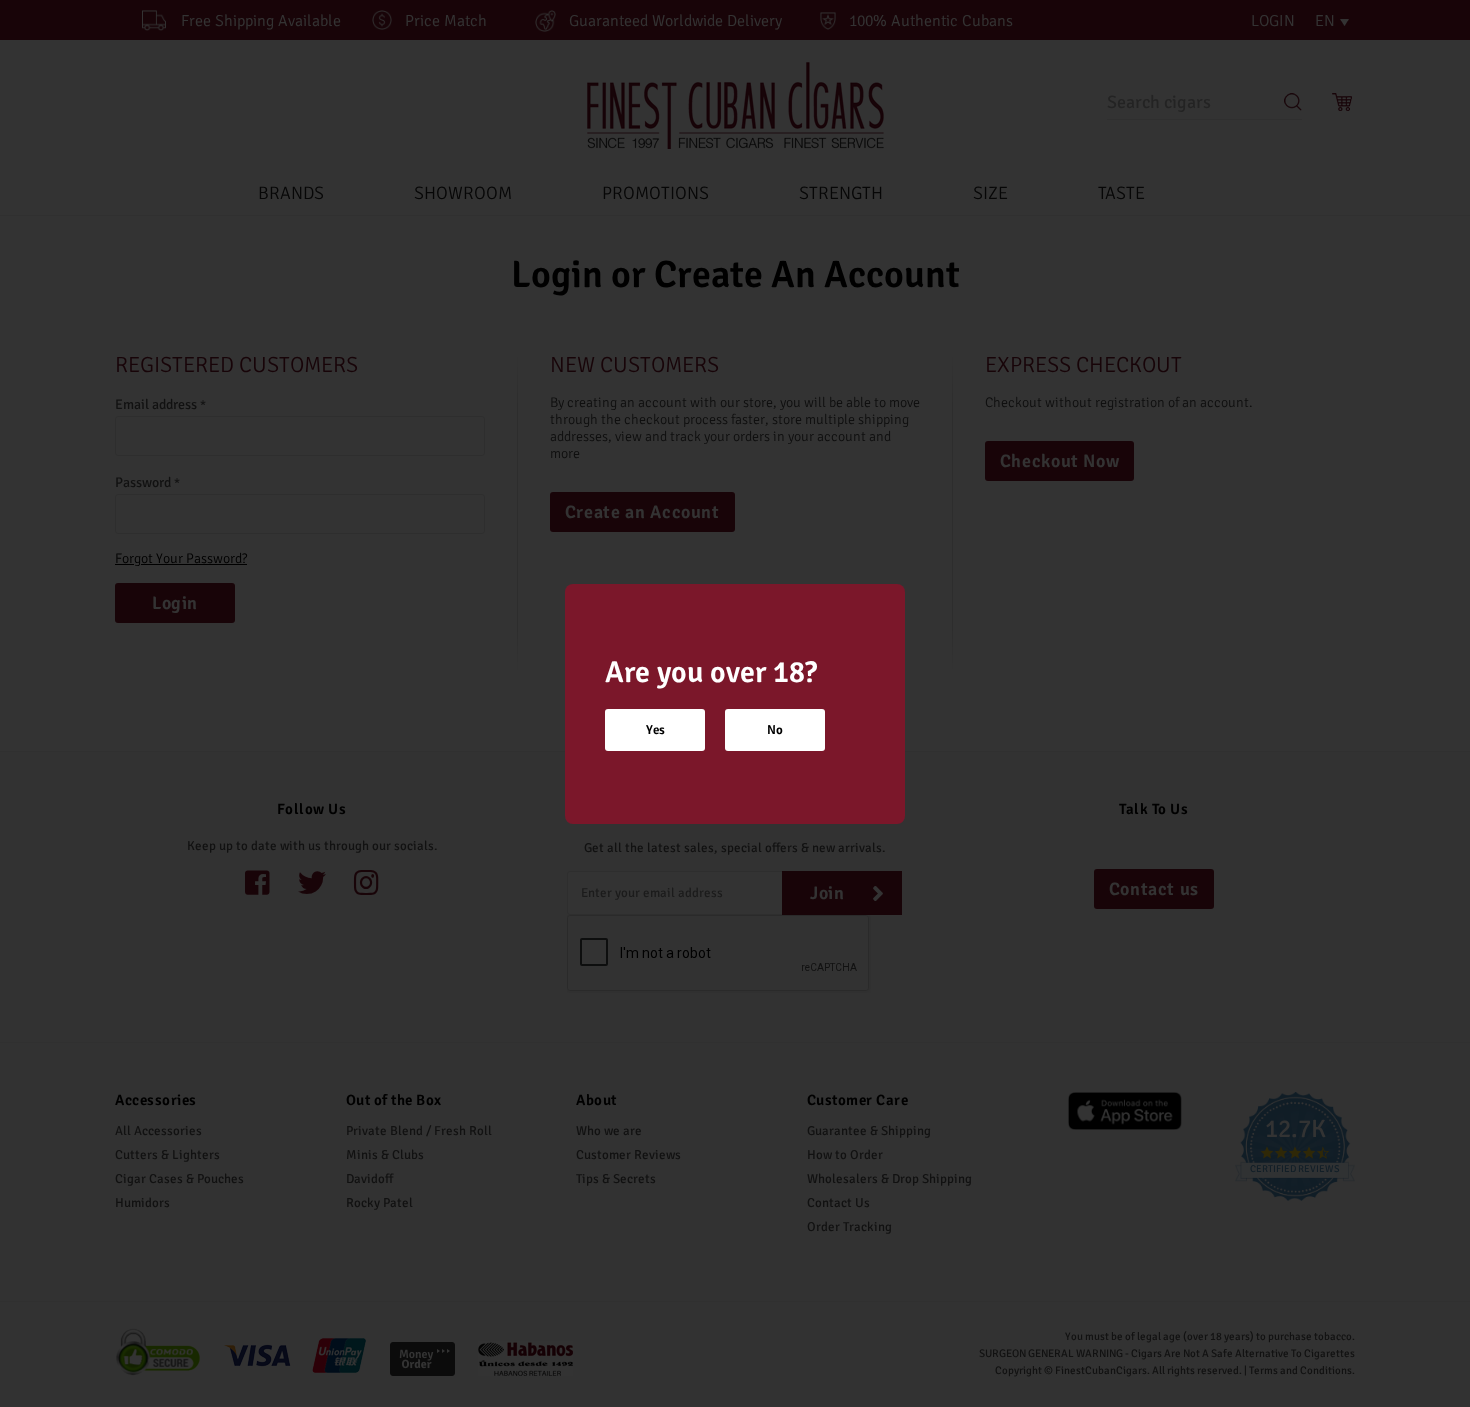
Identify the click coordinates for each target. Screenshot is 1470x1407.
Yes (655, 730)
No (775, 730)
